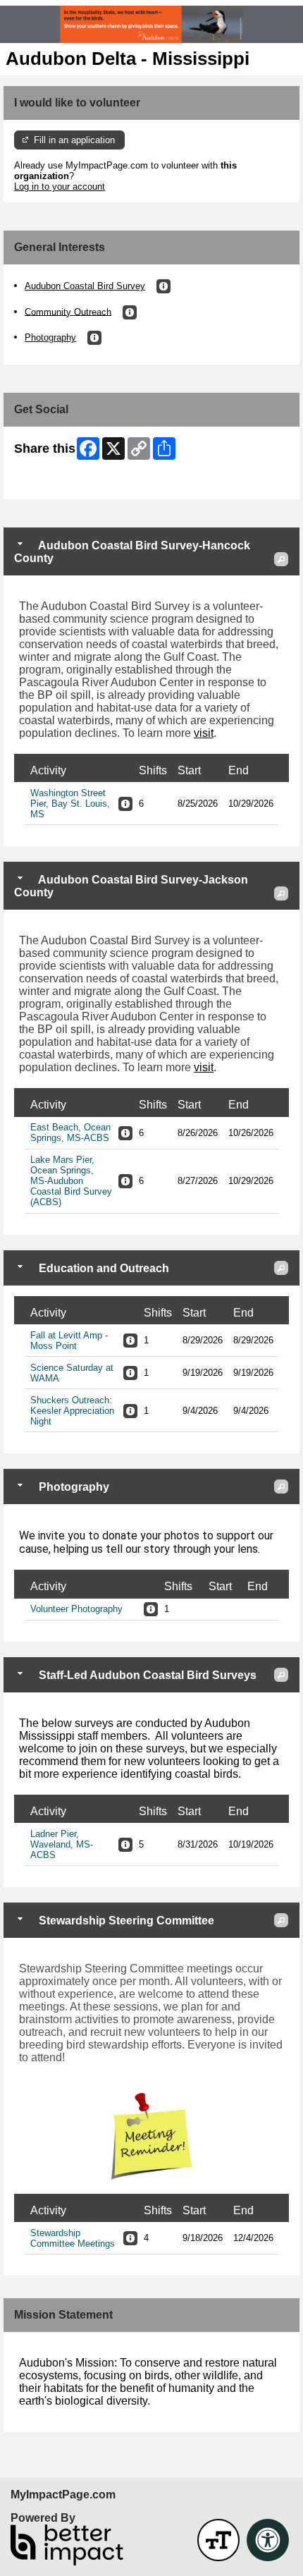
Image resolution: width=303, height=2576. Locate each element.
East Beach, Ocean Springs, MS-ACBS (70, 1133)
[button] (163, 286)
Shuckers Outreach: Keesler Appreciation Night (72, 1411)
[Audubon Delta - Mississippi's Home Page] (151, 24)
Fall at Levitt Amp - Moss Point (69, 1341)
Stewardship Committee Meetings (73, 2238)
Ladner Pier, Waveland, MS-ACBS (62, 1844)
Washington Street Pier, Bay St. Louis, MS (70, 804)
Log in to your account (60, 187)
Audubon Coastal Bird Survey (85, 286)
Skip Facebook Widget (60, 483)
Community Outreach (68, 311)
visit (204, 733)
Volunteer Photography (76, 1609)
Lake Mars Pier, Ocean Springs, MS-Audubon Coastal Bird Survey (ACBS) (71, 1181)
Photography (50, 337)
